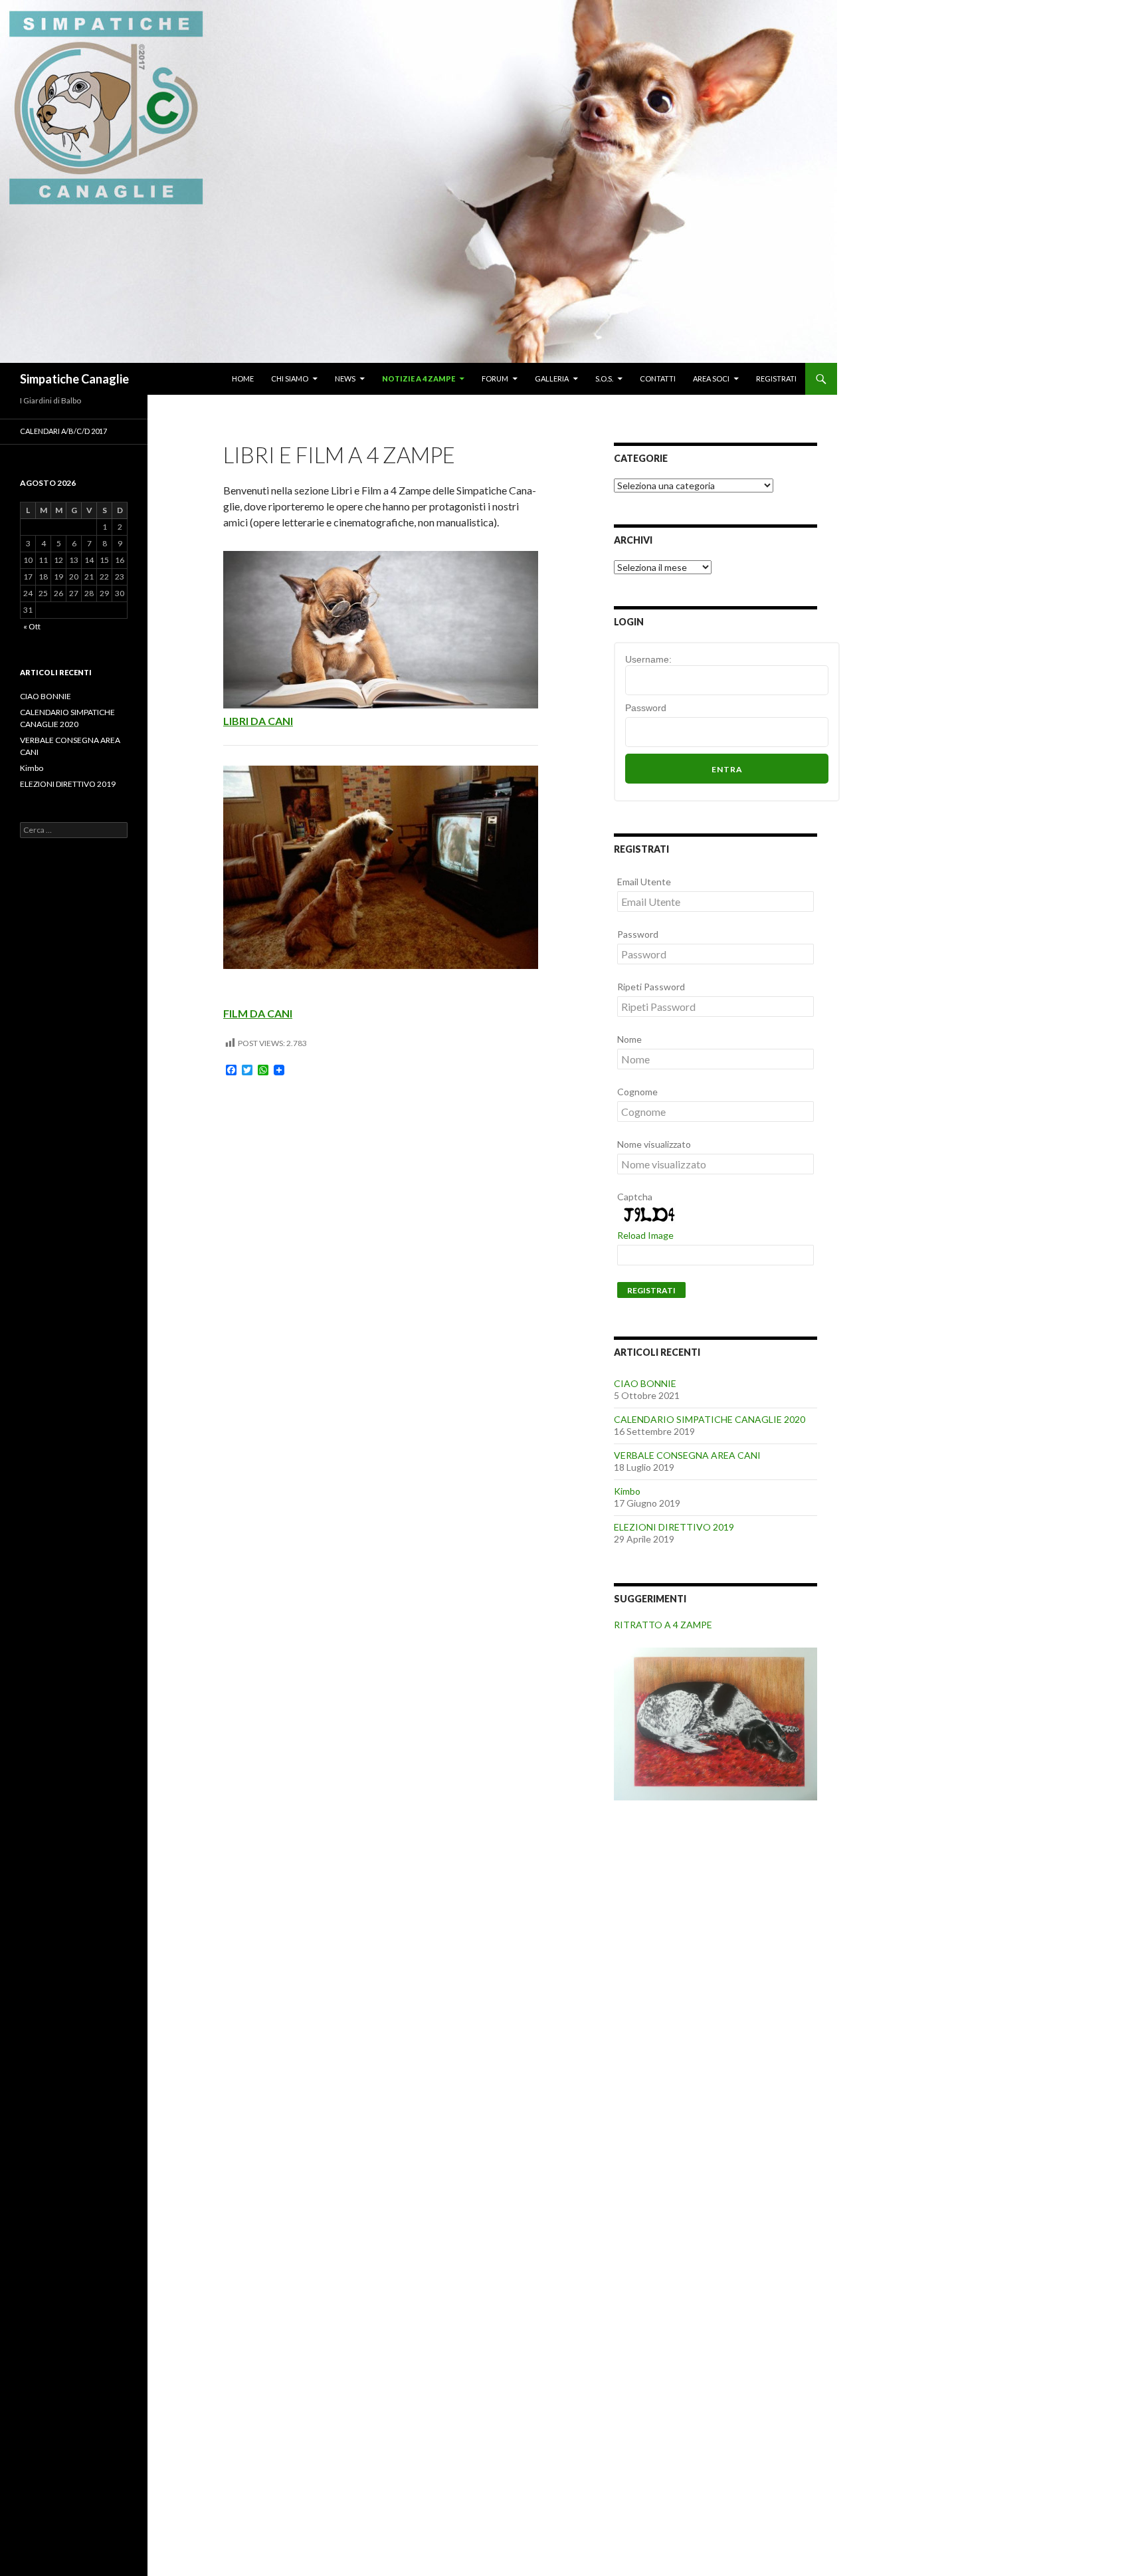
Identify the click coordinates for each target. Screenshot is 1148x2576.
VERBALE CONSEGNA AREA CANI (687, 1455)
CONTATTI (658, 378)
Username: (648, 659)
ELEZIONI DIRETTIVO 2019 (674, 1527)
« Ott (32, 626)
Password (646, 708)
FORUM (495, 378)
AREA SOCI (711, 378)
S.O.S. (604, 378)
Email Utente (644, 882)
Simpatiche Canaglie (74, 379)
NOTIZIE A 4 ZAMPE (419, 378)
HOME (243, 378)
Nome (629, 1039)
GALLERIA (552, 378)
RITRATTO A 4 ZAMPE (663, 1625)
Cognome (637, 1092)
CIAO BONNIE (645, 1383)
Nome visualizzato (654, 1144)
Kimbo (627, 1491)
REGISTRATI (776, 378)
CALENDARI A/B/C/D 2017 (63, 431)
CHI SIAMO (290, 378)
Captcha (635, 1197)
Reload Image (645, 1235)
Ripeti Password (651, 987)
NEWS (345, 378)
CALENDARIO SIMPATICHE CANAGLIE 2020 (710, 1419)
